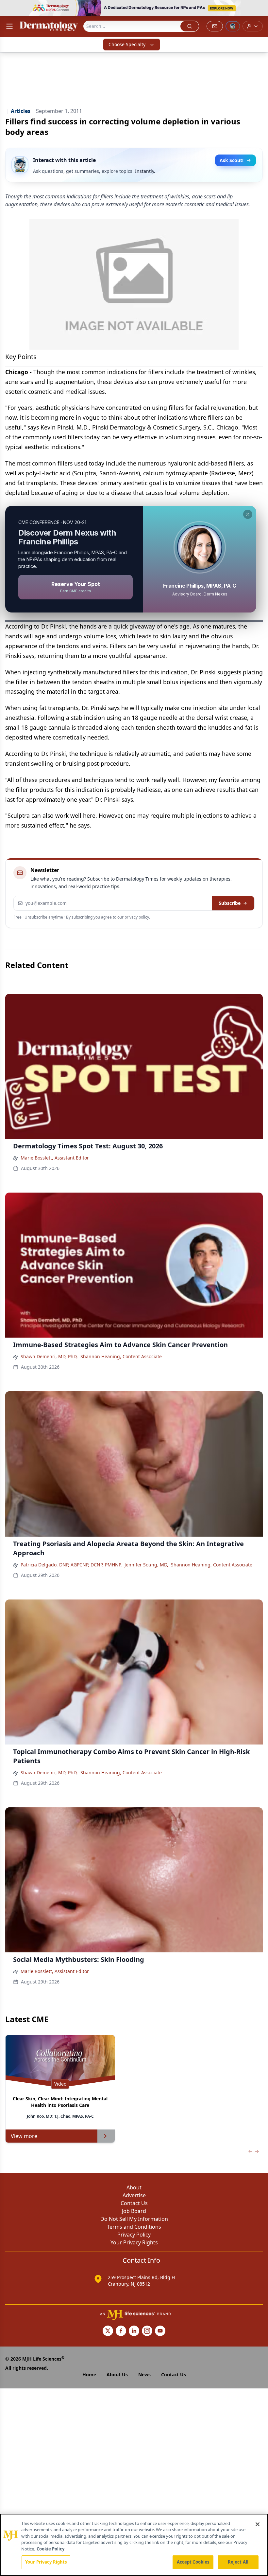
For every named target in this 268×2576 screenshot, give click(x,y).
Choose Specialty (127, 44)
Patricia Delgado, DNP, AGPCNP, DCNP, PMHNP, (71, 1565)
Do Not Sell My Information (134, 2219)
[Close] (258, 2524)
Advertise (134, 2195)
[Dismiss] (248, 514)
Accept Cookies (193, 2562)
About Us (117, 2375)
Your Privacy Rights (134, 2242)
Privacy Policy (134, 2235)
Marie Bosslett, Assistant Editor (55, 1158)
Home (89, 2375)
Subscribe (230, 903)
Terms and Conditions (134, 2227)
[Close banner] (260, 9)
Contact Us (134, 2203)
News (144, 2375)
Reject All (238, 2562)
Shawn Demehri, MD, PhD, (49, 1356)
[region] (134, 2545)
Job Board (134, 2211)
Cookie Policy (50, 2549)
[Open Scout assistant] (233, 26)
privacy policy (137, 917)
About (134, 2187)
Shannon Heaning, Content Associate (121, 1356)
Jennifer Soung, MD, (146, 1565)
